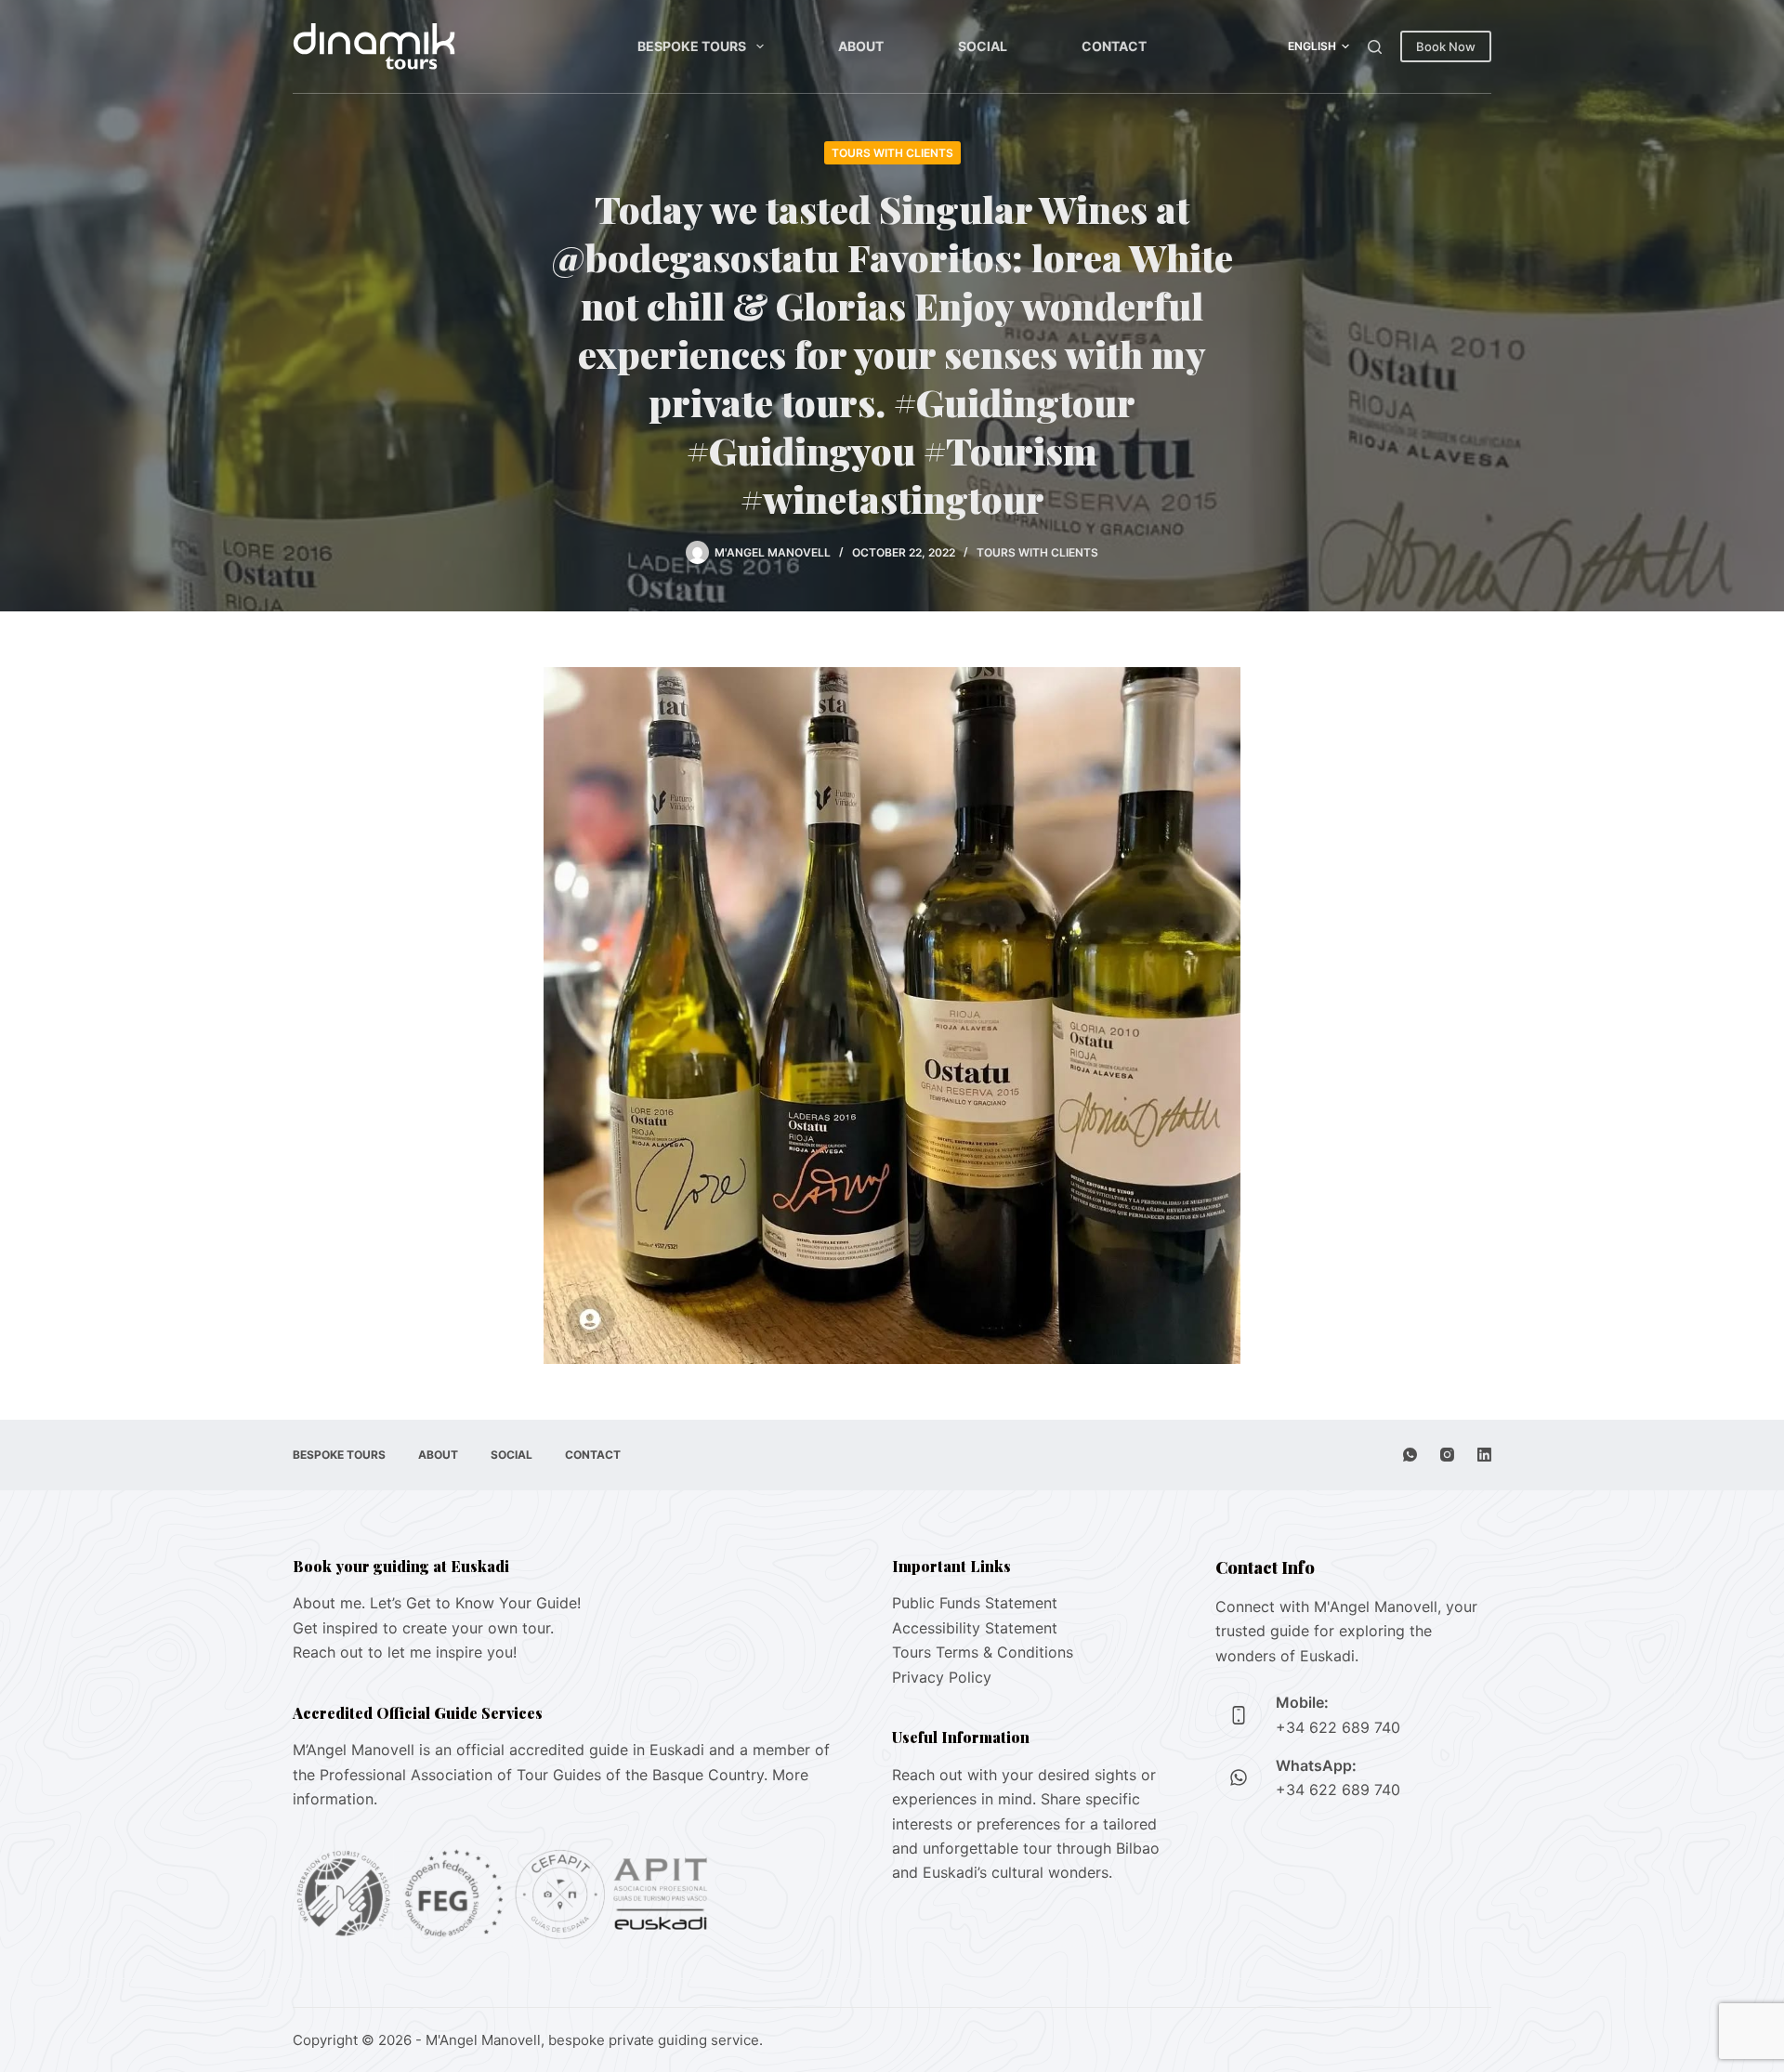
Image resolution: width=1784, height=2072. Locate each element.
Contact (1114, 46)
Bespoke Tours (692, 46)
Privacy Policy (942, 1677)
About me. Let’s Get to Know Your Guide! (437, 1603)
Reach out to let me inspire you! (405, 1652)
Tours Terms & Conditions (983, 1652)
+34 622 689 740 (1338, 1727)
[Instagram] (1447, 1455)
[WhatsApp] (1410, 1455)
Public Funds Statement (975, 1603)
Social (983, 46)
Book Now (1446, 46)
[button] (1318, 46)
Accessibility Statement (975, 1628)
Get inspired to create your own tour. (423, 1628)
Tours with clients (892, 153)
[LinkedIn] (1484, 1455)
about (861, 46)
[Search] (1375, 47)
